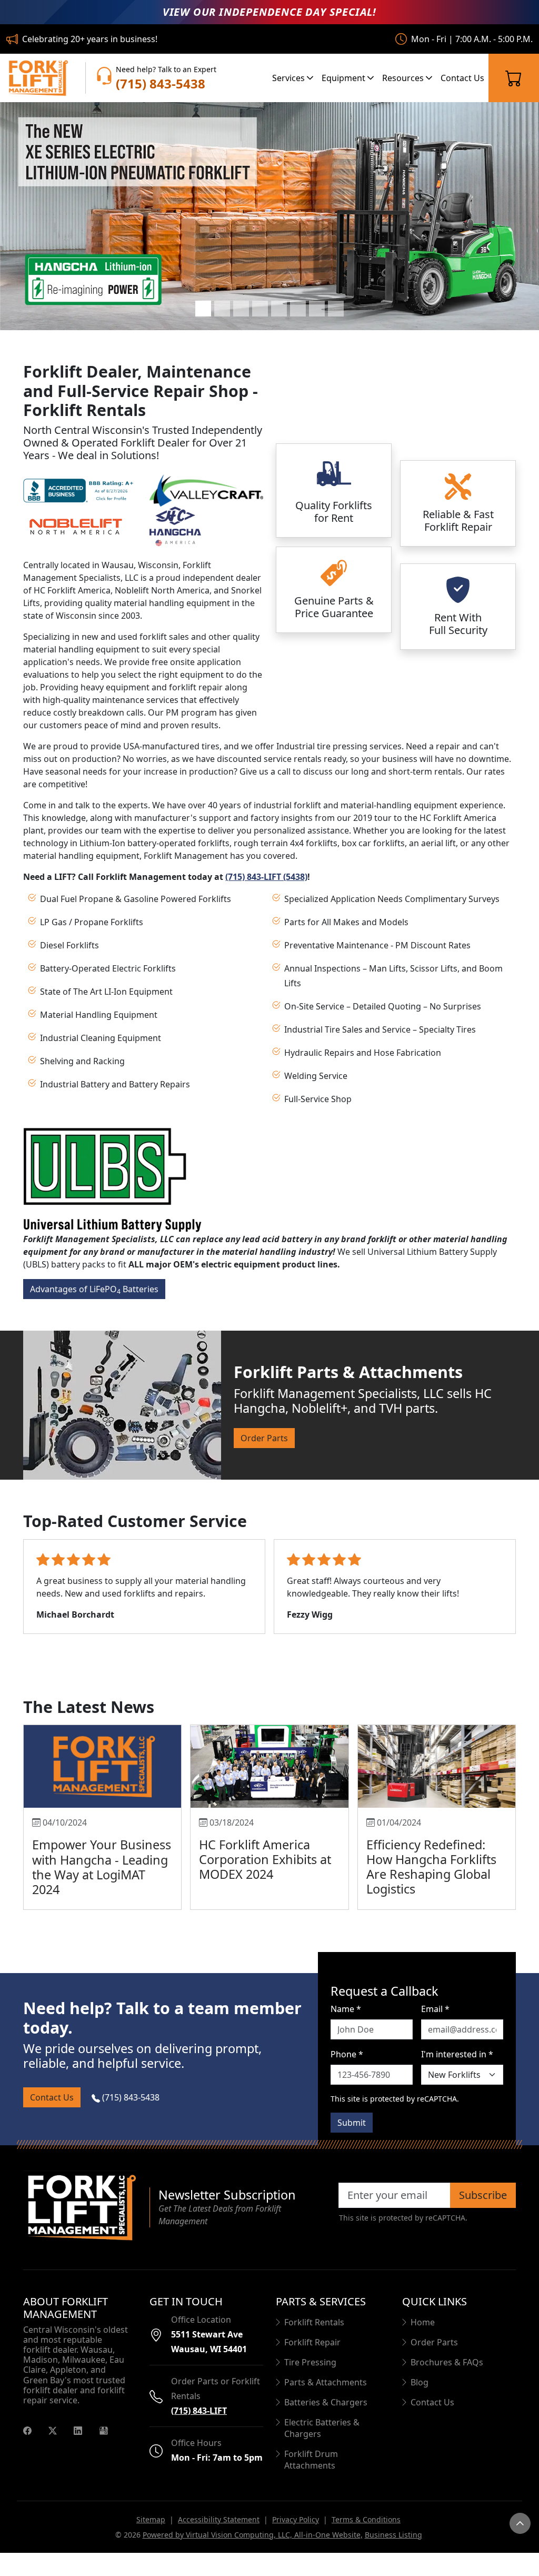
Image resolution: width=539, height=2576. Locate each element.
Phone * (347, 2054)
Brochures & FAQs (447, 2362)
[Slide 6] (298, 309)
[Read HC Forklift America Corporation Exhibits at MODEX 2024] (269, 1766)
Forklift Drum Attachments (311, 2460)
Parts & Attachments (326, 2382)
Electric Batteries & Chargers (322, 2428)
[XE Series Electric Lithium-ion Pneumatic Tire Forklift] (269, 216)
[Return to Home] (80, 2207)
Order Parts (264, 1438)
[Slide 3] (241, 309)
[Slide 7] (317, 309)
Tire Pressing (310, 2362)
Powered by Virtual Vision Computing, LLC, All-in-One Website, (253, 2535)
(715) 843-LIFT (199, 2411)
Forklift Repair (312, 2342)
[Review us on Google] (104, 2430)
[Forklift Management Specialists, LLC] (37, 78)
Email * (435, 2009)
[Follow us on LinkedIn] (78, 2430)
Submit (352, 2123)
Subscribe (483, 2195)
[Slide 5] (279, 309)
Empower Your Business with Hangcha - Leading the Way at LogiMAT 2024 (102, 1867)
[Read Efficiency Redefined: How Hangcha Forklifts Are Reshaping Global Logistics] (437, 1766)
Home (423, 2322)
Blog (420, 2382)
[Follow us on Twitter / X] (53, 2430)
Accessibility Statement (219, 2519)
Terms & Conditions (366, 2519)
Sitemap (151, 2519)
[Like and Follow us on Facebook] (27, 2430)
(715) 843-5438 (130, 2097)
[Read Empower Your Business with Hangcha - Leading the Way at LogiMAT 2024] (102, 1766)
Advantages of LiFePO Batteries (94, 1290)
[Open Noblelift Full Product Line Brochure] (76, 526)
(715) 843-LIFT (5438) (266, 877)
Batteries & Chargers (326, 2402)
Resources (404, 78)
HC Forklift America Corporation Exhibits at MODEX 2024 (265, 1859)
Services (290, 78)
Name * (346, 2009)
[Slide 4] (260, 309)
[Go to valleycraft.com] (206, 490)
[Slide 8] (336, 309)
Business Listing (393, 2535)
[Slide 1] (203, 309)
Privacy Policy (296, 2519)
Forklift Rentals (314, 2322)
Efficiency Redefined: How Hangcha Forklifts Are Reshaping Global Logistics (431, 1867)
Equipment (345, 78)
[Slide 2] (222, 309)
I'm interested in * (457, 2054)
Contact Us (462, 78)
